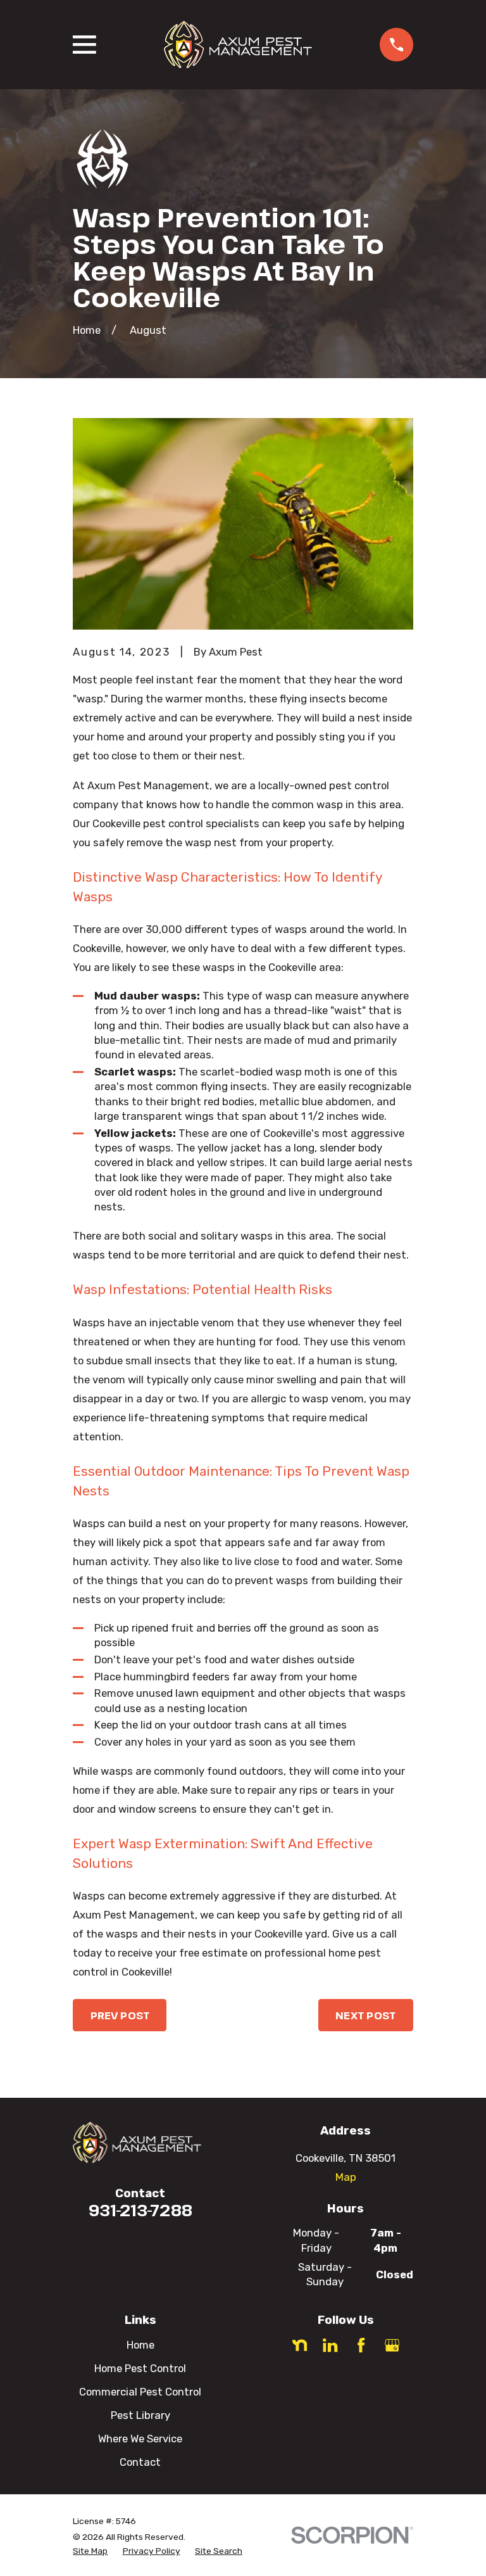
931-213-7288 (140, 2210)
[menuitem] (90, 2551)
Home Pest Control (140, 2368)
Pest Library (140, 2415)
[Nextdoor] (300, 2345)
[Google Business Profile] (392, 2345)
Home (140, 2345)
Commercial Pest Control (140, 2392)
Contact (140, 2462)
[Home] (238, 45)
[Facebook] (361, 2345)
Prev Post (120, 2015)
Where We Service (140, 2439)
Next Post (365, 2015)
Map (346, 2177)
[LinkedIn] (330, 2345)
